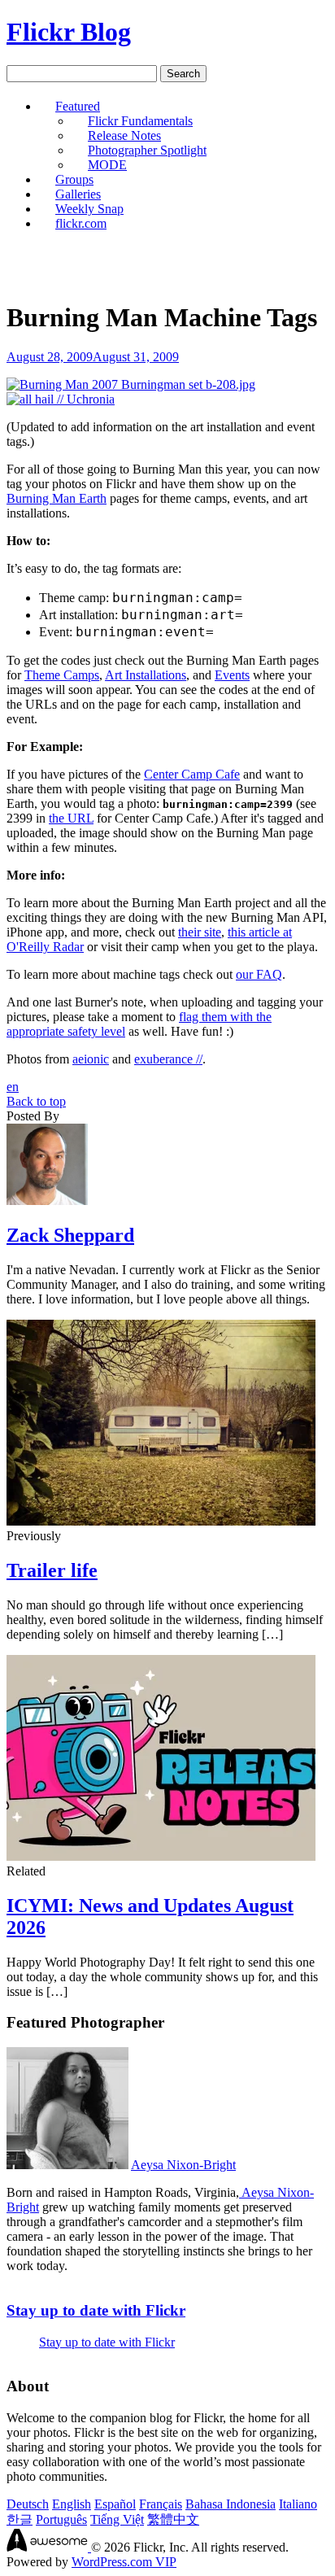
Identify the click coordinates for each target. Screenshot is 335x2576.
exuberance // (168, 1059)
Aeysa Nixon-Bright (183, 2165)
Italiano (298, 2504)
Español (115, 2504)
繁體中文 (173, 2519)
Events (232, 675)
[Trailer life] (161, 1521)
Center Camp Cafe (192, 774)
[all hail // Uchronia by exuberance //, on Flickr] (61, 399)
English (72, 2504)
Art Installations (146, 675)
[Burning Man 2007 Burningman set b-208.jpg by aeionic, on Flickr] (131, 384)
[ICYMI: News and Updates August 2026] (161, 1856)
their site (200, 932)
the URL (71, 818)
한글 (20, 2519)
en (13, 1087)
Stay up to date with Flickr (96, 2310)
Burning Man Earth (57, 498)
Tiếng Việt (117, 2519)
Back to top (36, 1101)
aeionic (91, 1059)
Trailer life (52, 1570)
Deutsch (28, 2504)
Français (161, 2504)
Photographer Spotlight (147, 150)
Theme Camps (62, 675)
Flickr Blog (69, 32)
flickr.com (81, 223)
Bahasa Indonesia (231, 2504)
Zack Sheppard (70, 1235)
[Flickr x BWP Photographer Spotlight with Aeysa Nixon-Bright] (67, 2165)
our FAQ (259, 974)
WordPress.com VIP (124, 2562)
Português (61, 2519)
